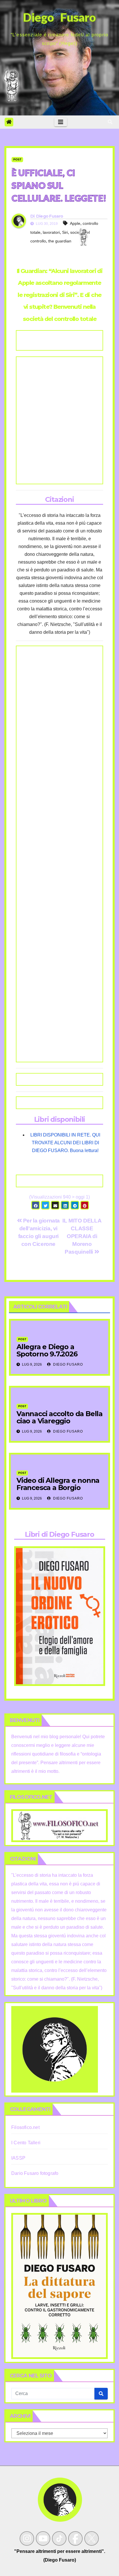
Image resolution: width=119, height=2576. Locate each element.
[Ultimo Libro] (59, 2286)
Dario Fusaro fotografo (35, 2173)
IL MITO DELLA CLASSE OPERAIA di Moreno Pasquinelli (82, 1236)
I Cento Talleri (26, 2143)
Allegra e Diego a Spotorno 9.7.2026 (47, 1350)
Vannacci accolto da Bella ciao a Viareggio (59, 1417)
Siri (65, 232)
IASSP (18, 2158)
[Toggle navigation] (61, 122)
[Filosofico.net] (59, 1825)
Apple (75, 223)
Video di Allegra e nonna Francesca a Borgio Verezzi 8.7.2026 (58, 1488)
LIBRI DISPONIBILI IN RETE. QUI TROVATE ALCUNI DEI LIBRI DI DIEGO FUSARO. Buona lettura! (65, 1143)
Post (17, 159)
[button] (110, 122)
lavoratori (51, 232)
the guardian (60, 241)
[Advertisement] (59, 420)
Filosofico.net (25, 2127)
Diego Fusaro (50, 216)
